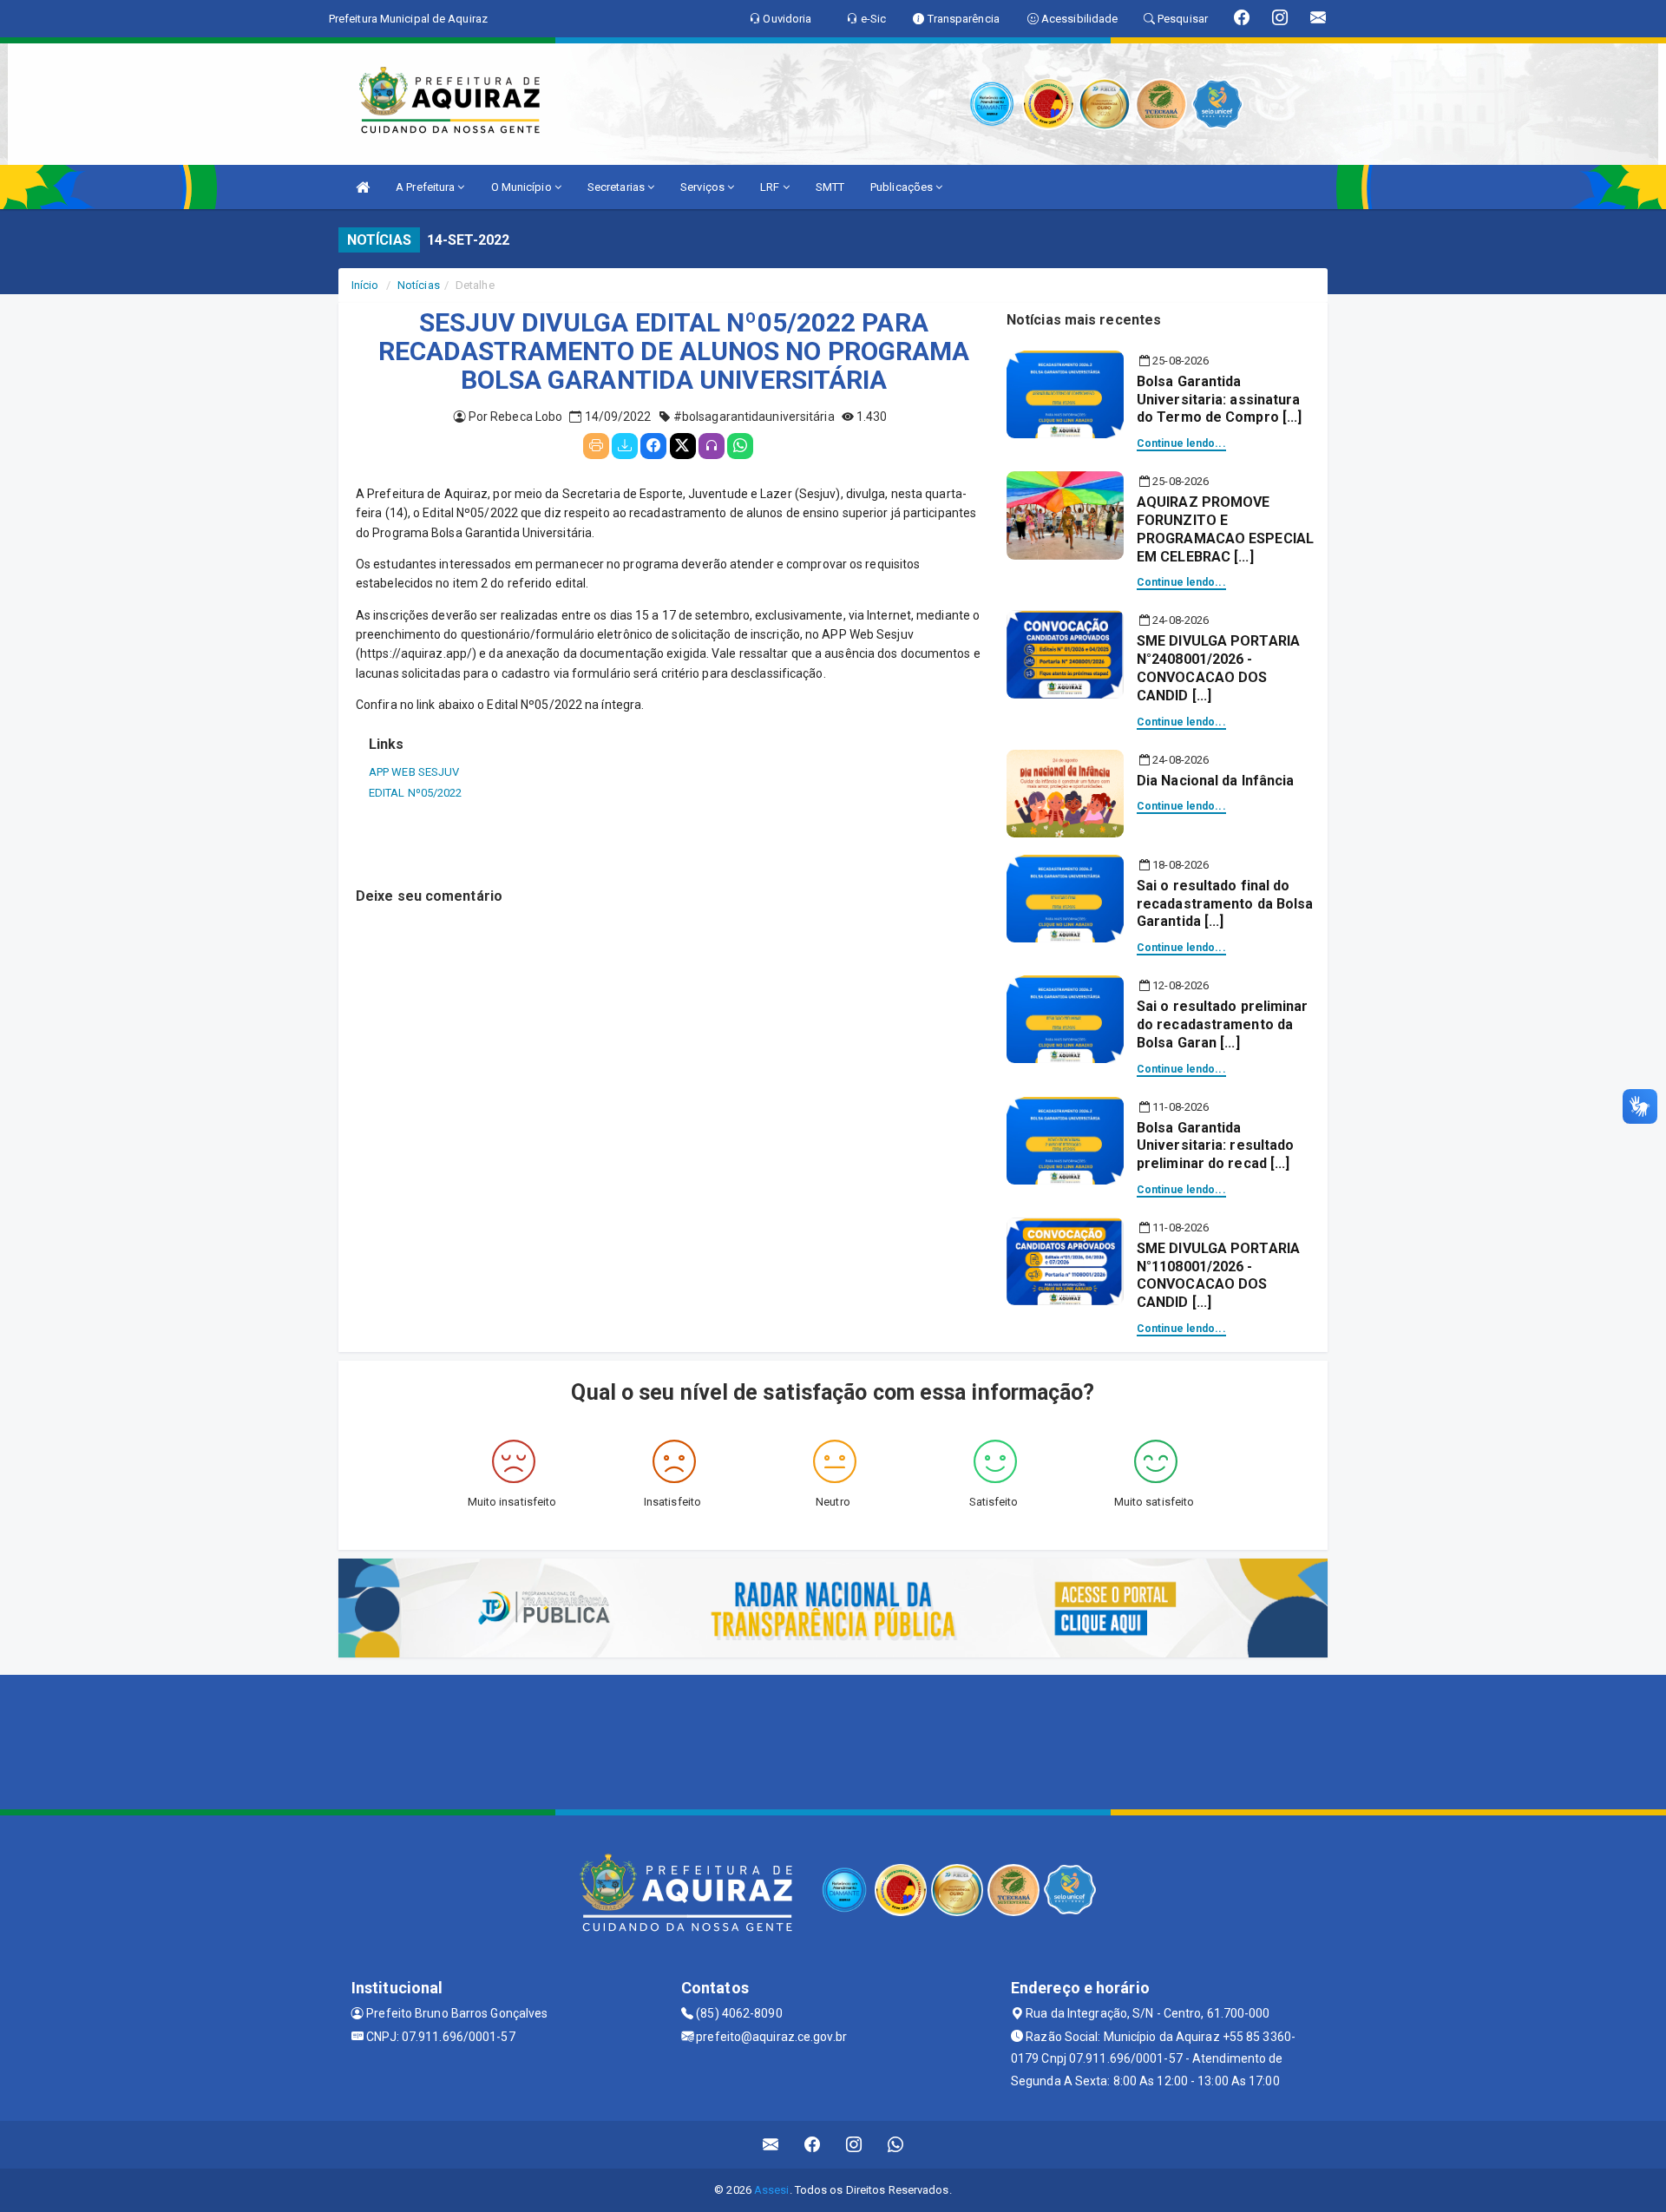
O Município (523, 187)
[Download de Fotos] (625, 446)
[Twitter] (683, 446)
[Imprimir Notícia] (596, 446)
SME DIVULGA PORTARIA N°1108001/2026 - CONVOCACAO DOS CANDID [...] (1218, 1275)
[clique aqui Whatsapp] (896, 2145)
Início (365, 285)
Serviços (704, 187)
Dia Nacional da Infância (1215, 781)
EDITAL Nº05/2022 (416, 793)
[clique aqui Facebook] (813, 2145)
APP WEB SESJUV (414, 772)
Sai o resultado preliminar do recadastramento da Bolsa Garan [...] (1223, 1024)
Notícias (419, 285)
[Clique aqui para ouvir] (712, 446)
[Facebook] (653, 446)
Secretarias (617, 187)
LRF (771, 187)
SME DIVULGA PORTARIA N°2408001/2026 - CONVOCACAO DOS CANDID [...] (1218, 668)
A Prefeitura (426, 187)
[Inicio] (363, 187)
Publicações (903, 187)
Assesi (772, 2190)
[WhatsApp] (740, 446)
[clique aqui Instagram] (854, 2145)
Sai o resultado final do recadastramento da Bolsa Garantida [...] (1225, 904)
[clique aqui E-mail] (771, 2145)
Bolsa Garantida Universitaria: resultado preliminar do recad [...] (1215, 1146)
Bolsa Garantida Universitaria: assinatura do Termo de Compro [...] (1219, 400)
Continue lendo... (1181, 443)
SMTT (830, 187)
